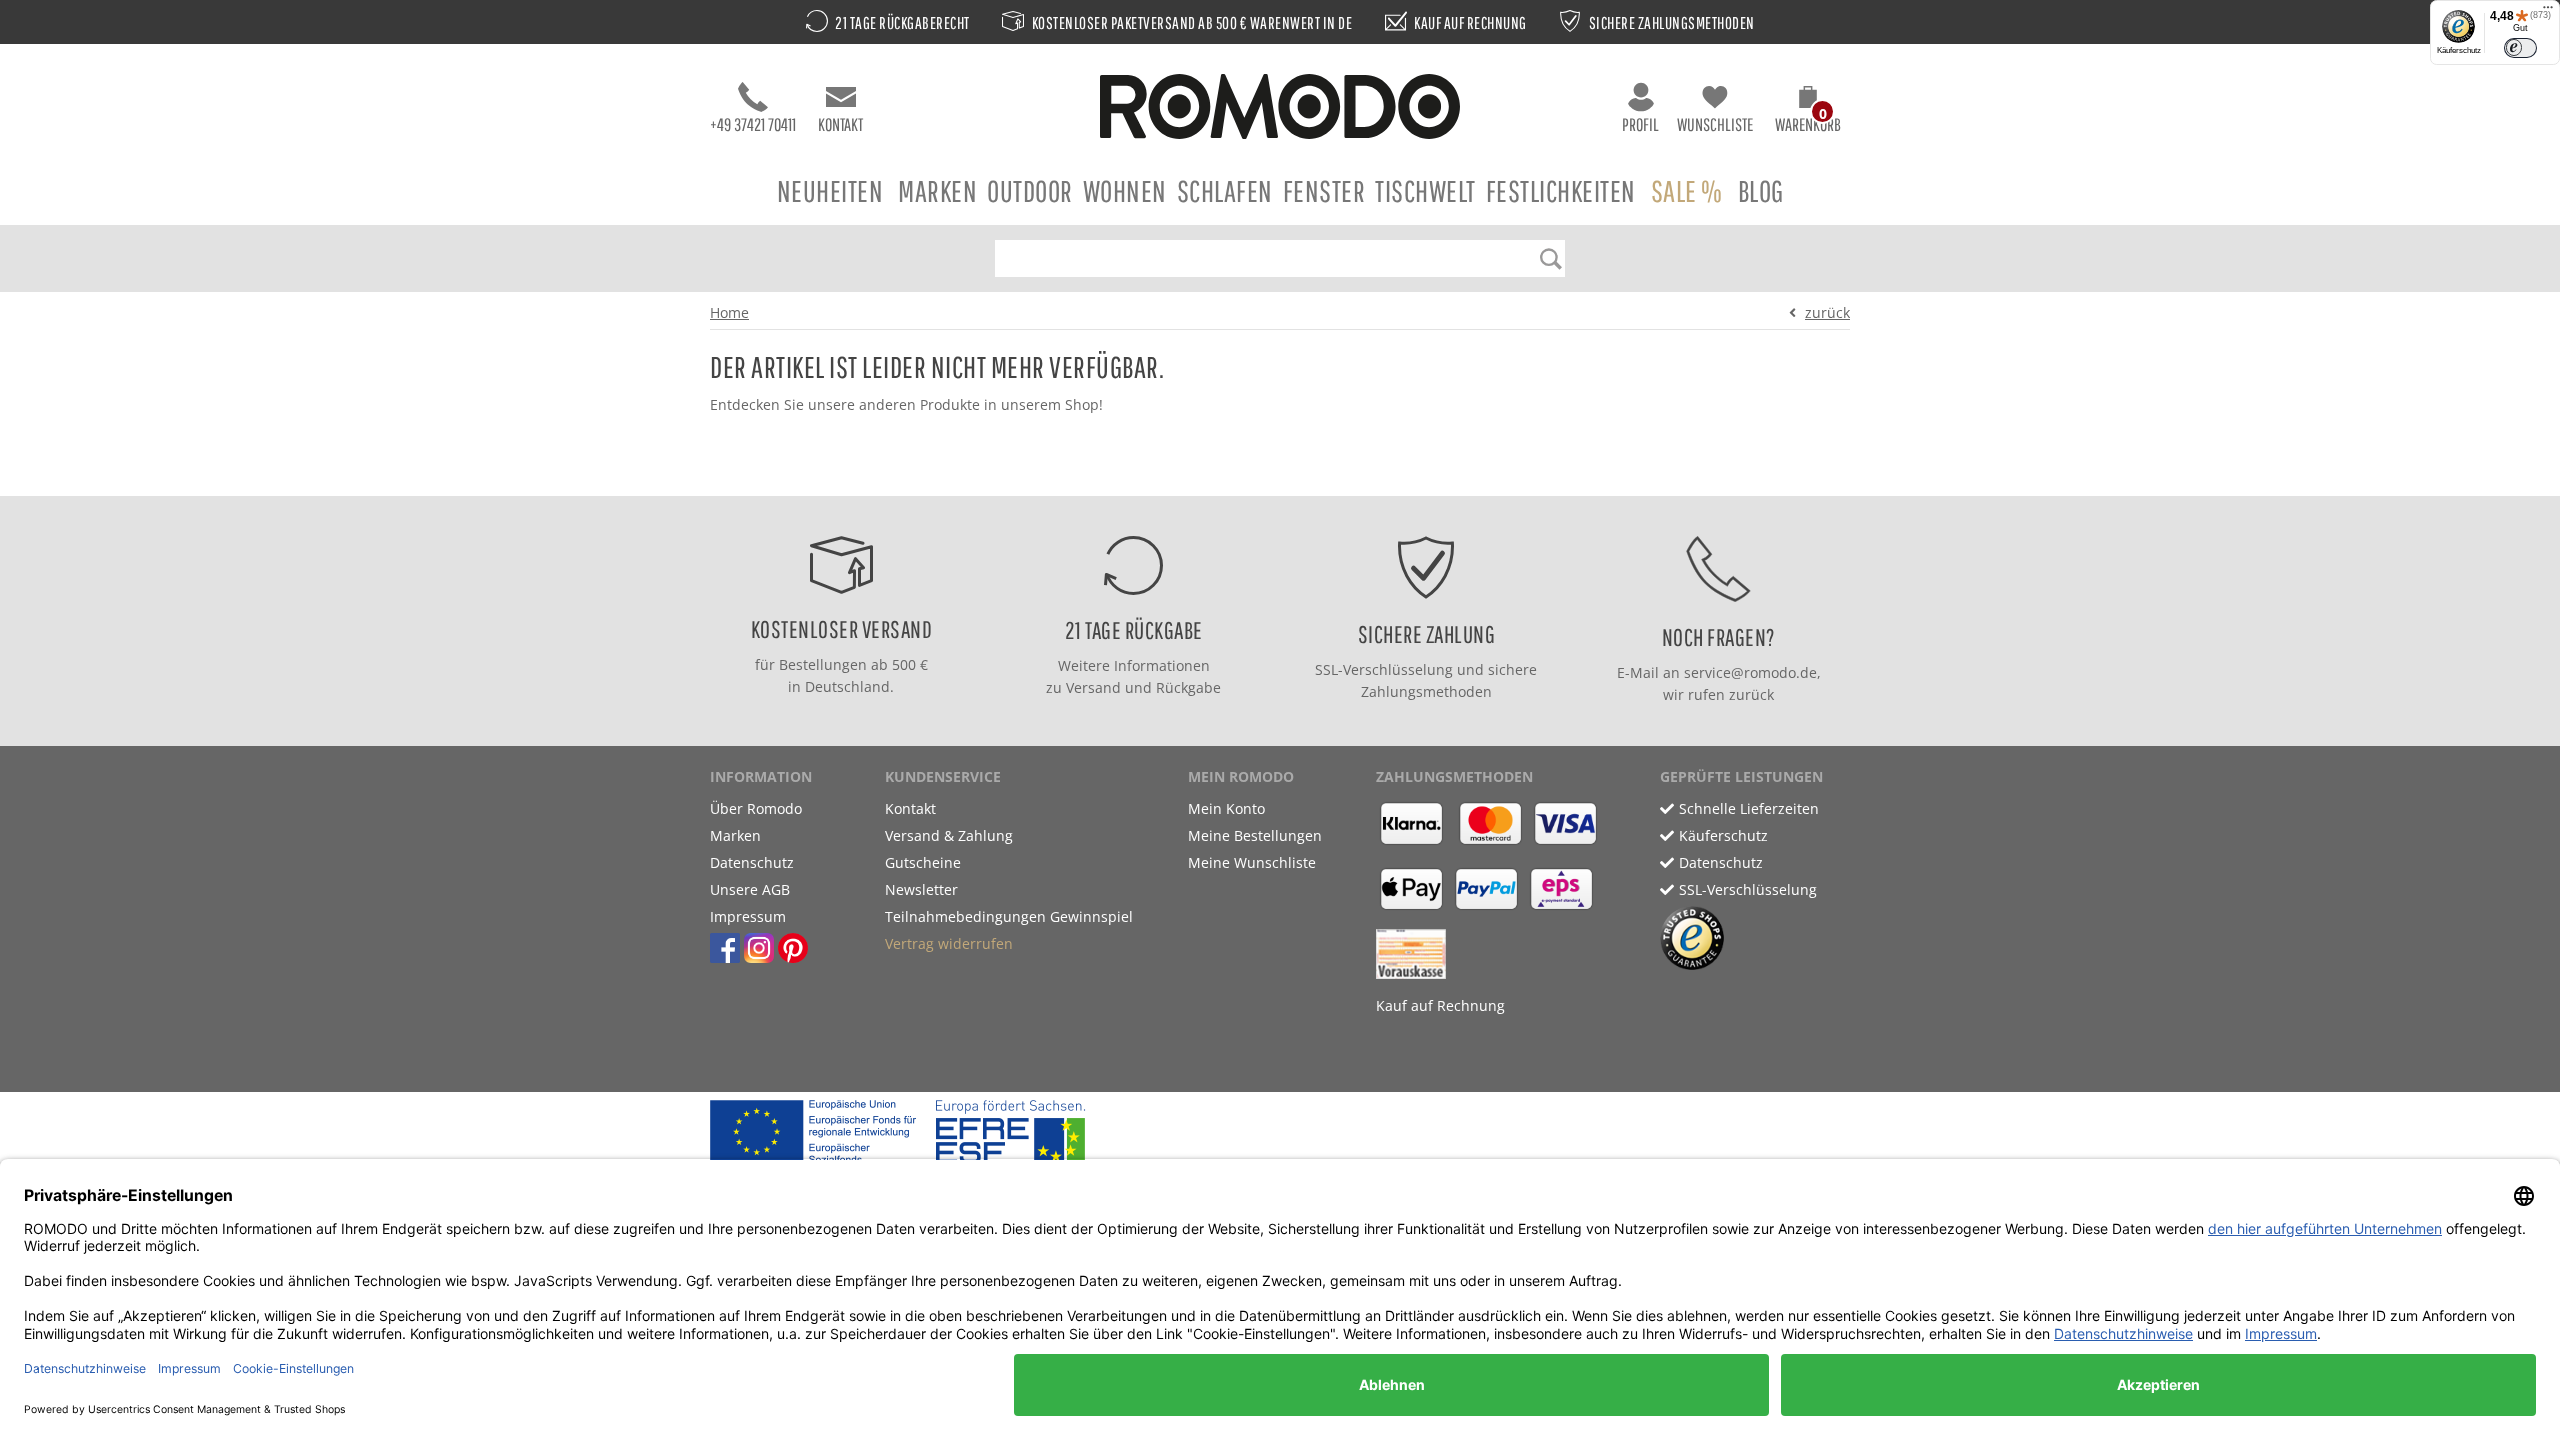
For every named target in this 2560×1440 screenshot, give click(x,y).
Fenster (1324, 190)
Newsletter (921, 889)
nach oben (1274, 475)
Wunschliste (1715, 124)
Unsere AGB (750, 889)
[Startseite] (1280, 109)
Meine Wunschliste (1252, 862)
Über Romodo (756, 808)
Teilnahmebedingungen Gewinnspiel (1009, 916)
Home (729, 312)
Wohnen (1125, 190)
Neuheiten (830, 190)
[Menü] (2548, 12)
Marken (937, 190)
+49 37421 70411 (753, 124)
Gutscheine (923, 862)
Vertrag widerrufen (949, 943)
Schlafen (1225, 190)
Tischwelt (1425, 190)
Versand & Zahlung (949, 835)
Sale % (1687, 190)
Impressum (748, 916)
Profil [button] (1640, 124)
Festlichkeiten (1561, 190)
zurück (1827, 312)
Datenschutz (752, 862)
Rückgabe (1188, 687)
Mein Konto (1226, 808)
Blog (1761, 190)
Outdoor (1030, 190)
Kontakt (840, 124)
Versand (1093, 687)
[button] (1808, 112)
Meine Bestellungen (1255, 835)
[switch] (2520, 48)
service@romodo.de (1750, 672)
